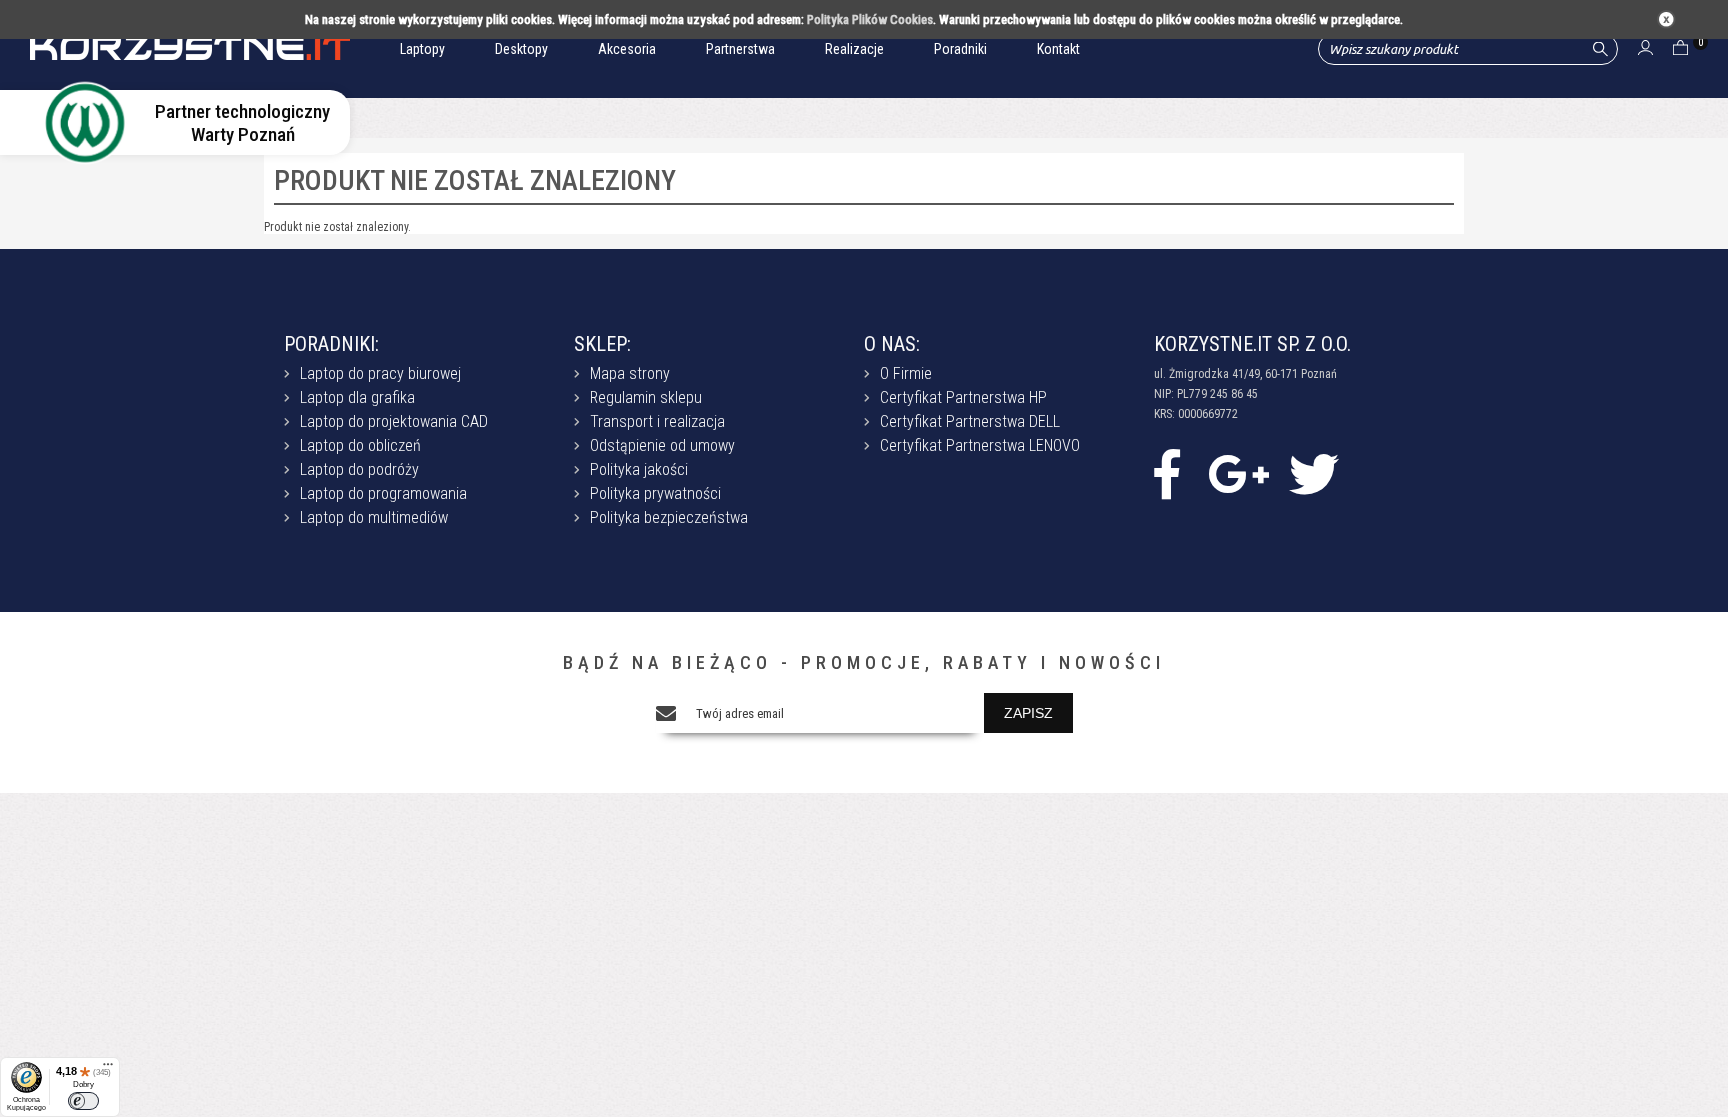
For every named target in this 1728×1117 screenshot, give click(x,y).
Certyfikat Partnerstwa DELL (970, 421)
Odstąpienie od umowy (662, 445)
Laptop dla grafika (357, 397)
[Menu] (108, 1069)
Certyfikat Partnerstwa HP (963, 397)
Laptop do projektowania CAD (394, 421)
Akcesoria (627, 49)
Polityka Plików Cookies (870, 19)
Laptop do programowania (383, 493)
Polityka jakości (639, 469)
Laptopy (422, 49)
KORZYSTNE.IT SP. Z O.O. (1252, 344)
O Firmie (906, 373)
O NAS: (892, 344)
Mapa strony (630, 373)
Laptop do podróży (359, 469)
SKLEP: (602, 344)
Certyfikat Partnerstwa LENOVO (980, 445)
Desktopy (521, 49)
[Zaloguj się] (1645, 50)
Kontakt (1058, 49)
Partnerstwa (740, 49)
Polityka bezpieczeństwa (669, 517)
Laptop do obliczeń (360, 445)
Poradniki (960, 49)
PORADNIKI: (331, 344)
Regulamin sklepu (646, 397)
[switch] (83, 1101)
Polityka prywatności (655, 493)
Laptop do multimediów (374, 517)
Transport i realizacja (657, 421)
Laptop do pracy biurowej (380, 373)
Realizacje (854, 49)
